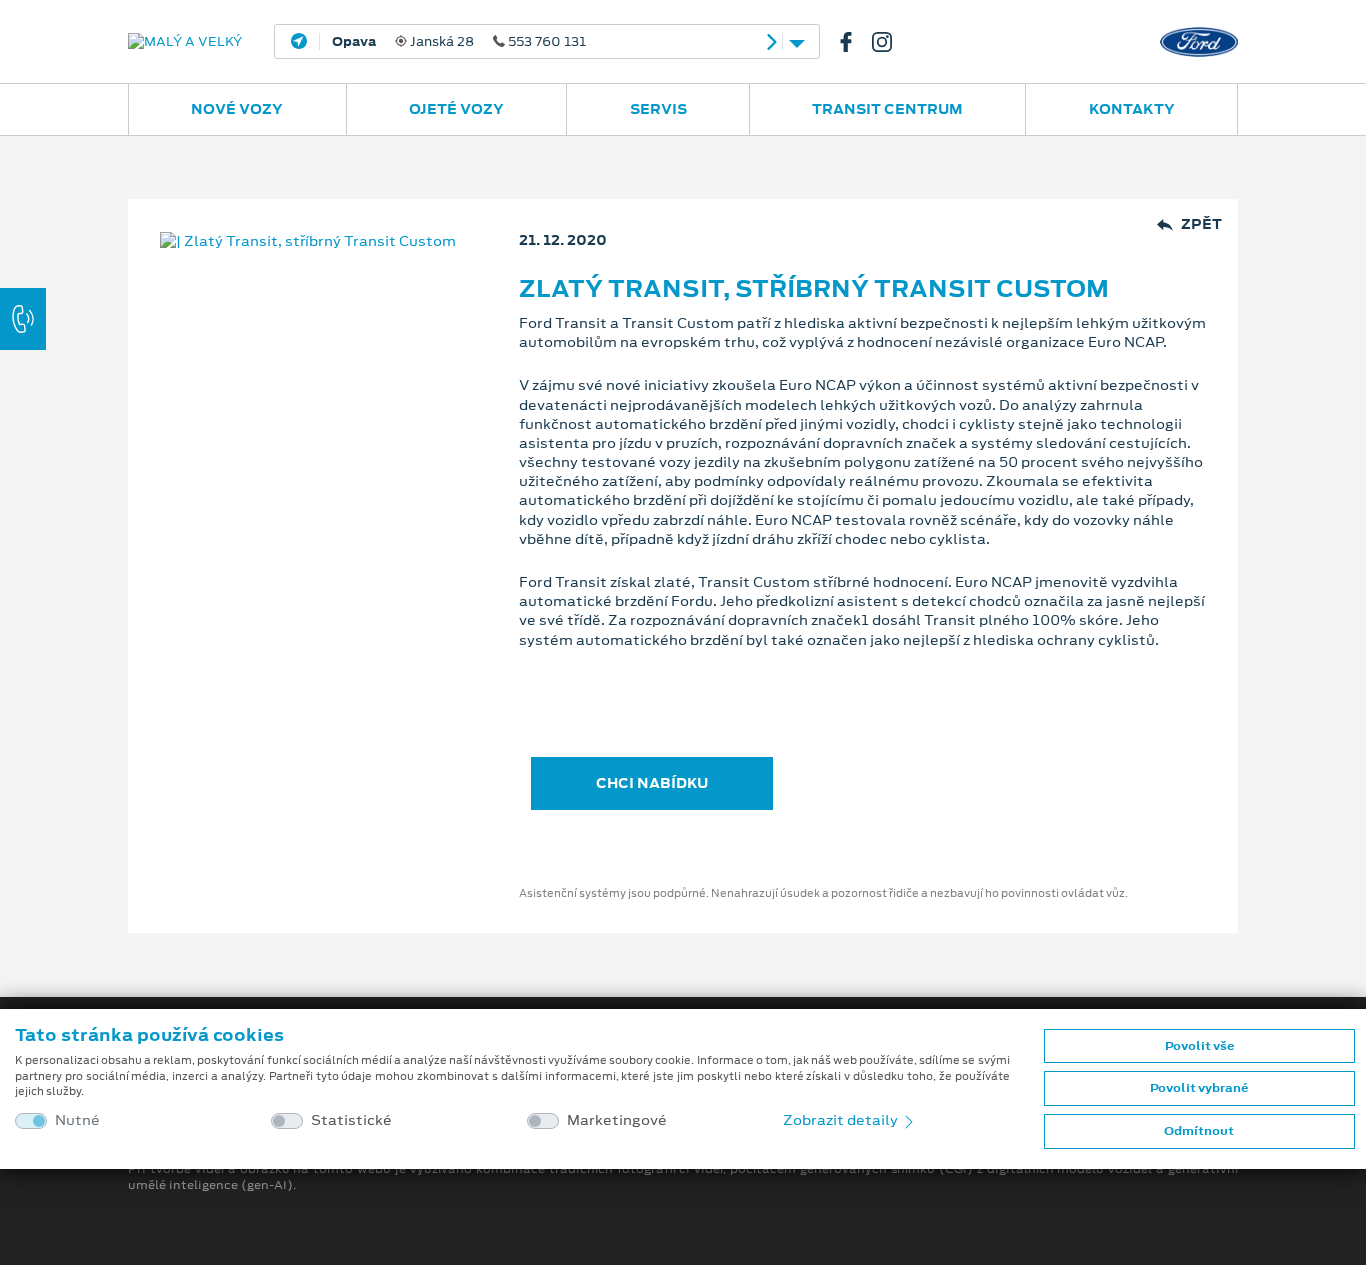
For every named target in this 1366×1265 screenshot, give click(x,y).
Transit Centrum (887, 109)
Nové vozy (237, 109)
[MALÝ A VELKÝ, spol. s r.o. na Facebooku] (854, 42)
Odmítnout (1199, 1131)
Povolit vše (1199, 1046)
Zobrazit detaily (842, 1120)
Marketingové (617, 1120)
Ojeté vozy (456, 109)
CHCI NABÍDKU (652, 783)
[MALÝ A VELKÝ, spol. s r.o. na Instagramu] (890, 42)
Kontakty (1132, 109)
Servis (658, 109)
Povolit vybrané (1199, 1088)
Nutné (77, 1120)
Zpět (1201, 224)
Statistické (351, 1120)
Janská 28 (459, 42)
